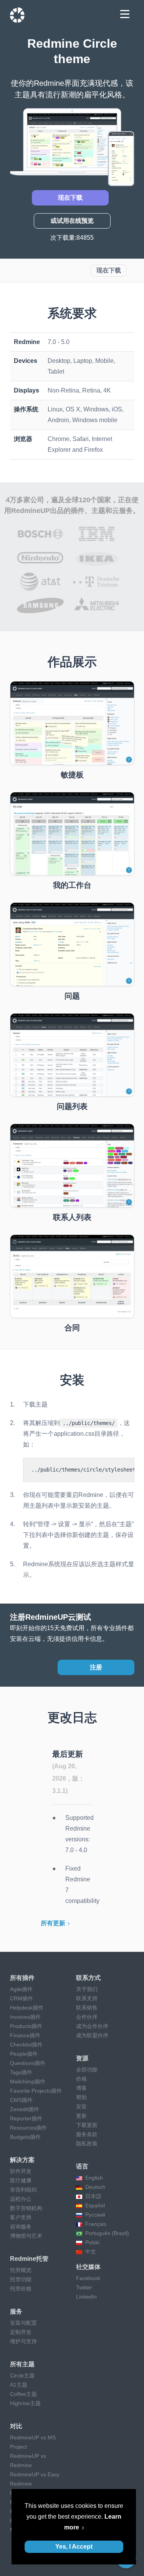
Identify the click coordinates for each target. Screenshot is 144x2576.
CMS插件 (21, 2100)
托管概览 (21, 2270)
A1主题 (19, 2385)
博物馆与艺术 (26, 2236)
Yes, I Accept (74, 2547)
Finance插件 (25, 2035)
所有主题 (22, 2364)
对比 (16, 2426)
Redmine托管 (29, 2259)
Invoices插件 (25, 2017)
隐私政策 (87, 2143)
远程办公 (21, 2199)
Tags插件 (21, 2072)
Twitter (84, 2287)
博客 (81, 2088)
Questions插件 (28, 2063)
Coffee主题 (23, 2394)
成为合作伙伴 (92, 2026)
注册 (96, 1667)
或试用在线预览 (72, 221)
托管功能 (21, 2279)
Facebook (88, 2278)
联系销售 (87, 2008)
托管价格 (21, 2289)
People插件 (24, 2054)
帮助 (81, 2097)
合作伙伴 (87, 2017)
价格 (81, 2079)
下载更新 (87, 2125)
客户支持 (21, 2217)
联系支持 (87, 1998)
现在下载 (70, 198)
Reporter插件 (26, 2118)
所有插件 (22, 1978)
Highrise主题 (25, 2403)
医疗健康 (21, 2180)
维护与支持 (23, 2341)
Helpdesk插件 (27, 2008)
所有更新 (53, 1923)
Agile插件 (21, 1989)
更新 (81, 2116)
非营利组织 (23, 2190)
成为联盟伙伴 (92, 2035)
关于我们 (87, 1989)
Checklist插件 (26, 2045)
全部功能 (87, 2070)
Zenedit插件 (25, 2109)
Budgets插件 (25, 2137)
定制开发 (21, 2332)
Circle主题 (22, 2376)
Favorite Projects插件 (36, 2091)
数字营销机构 (26, 2208)
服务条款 (87, 2134)
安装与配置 (23, 2323)
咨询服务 (21, 2227)
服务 (16, 2311)
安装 (81, 2107)
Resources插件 (28, 2128)
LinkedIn (86, 2297)
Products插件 (26, 2026)
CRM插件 (22, 1998)
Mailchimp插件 (28, 2082)
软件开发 (21, 2171)
